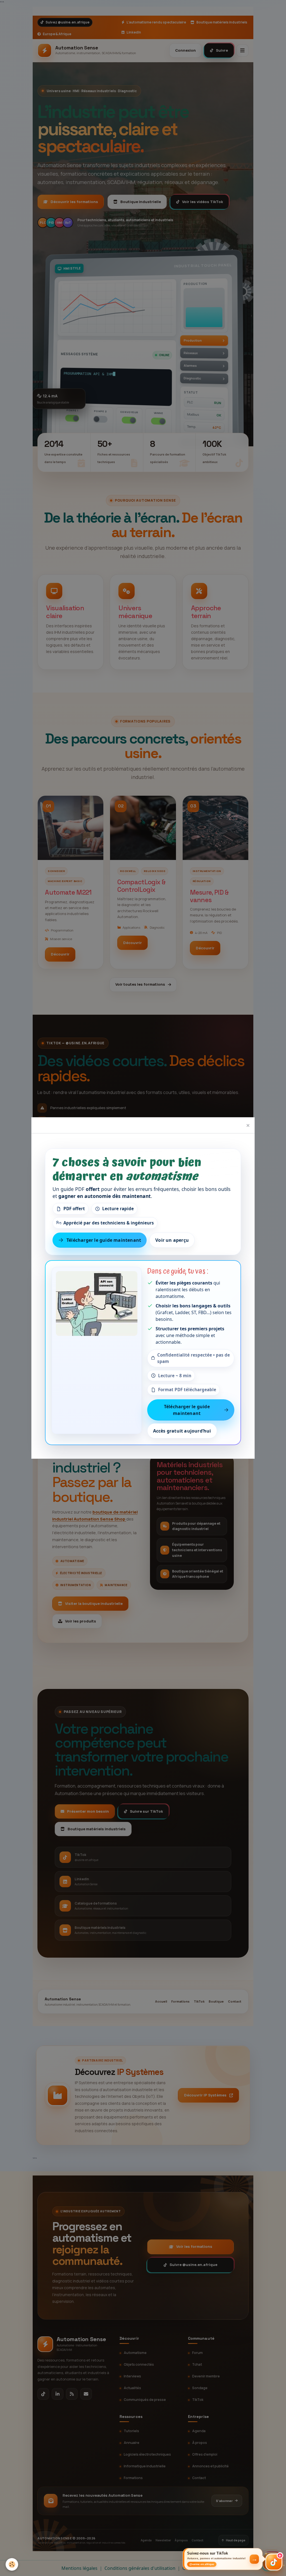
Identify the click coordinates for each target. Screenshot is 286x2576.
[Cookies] (12, 2564)
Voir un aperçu (172, 1240)
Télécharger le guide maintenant (104, 1240)
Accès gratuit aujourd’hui (182, 1431)
